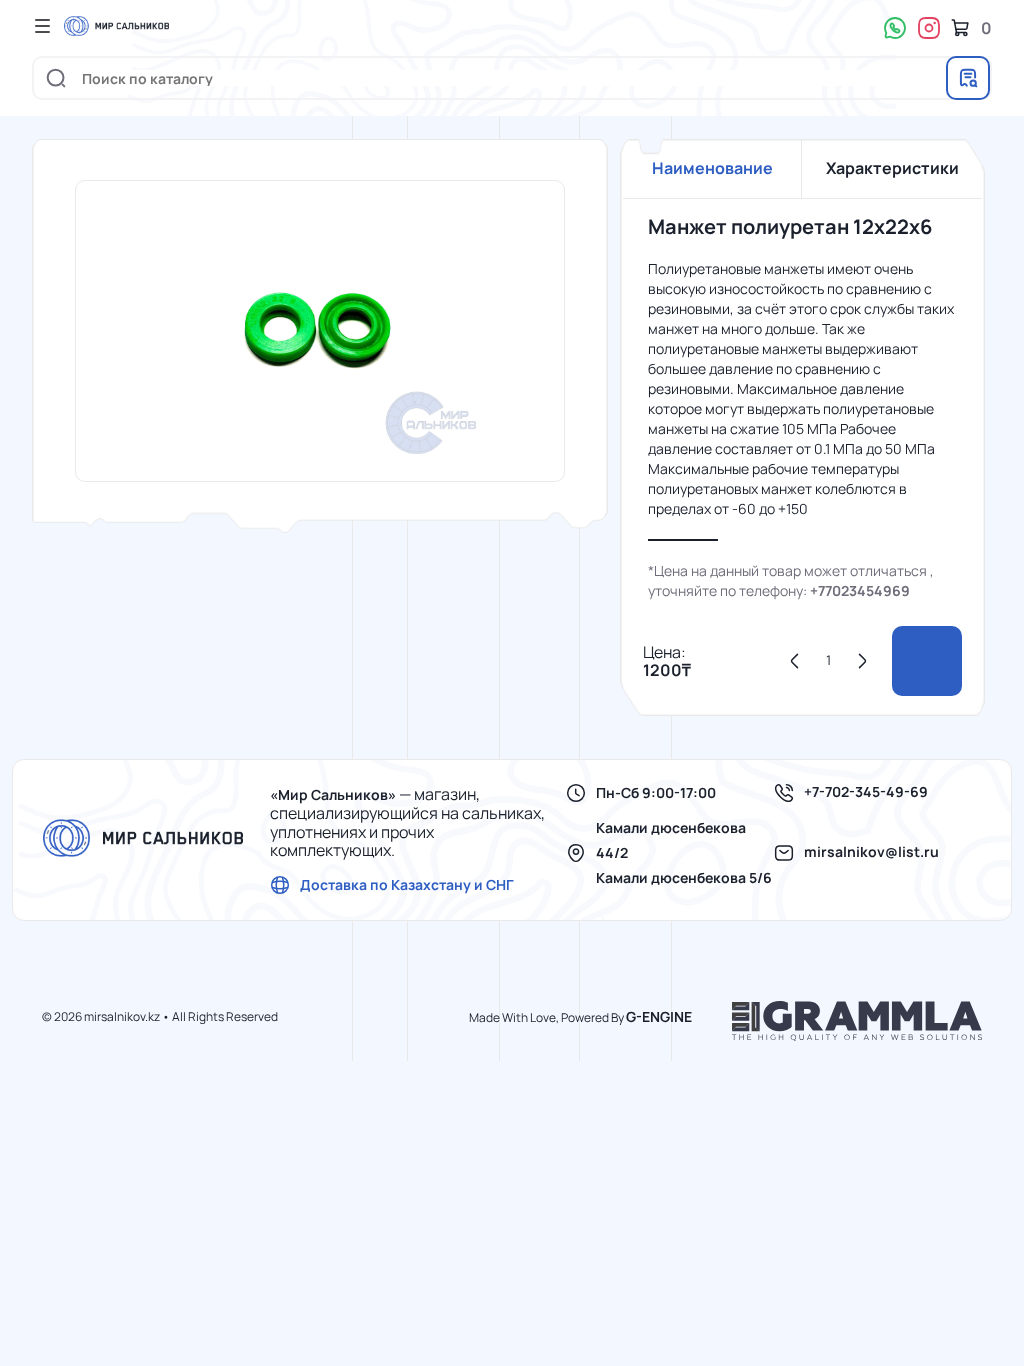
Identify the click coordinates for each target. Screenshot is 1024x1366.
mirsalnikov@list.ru (871, 852)
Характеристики (892, 168)
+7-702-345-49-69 (866, 792)
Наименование (712, 168)
